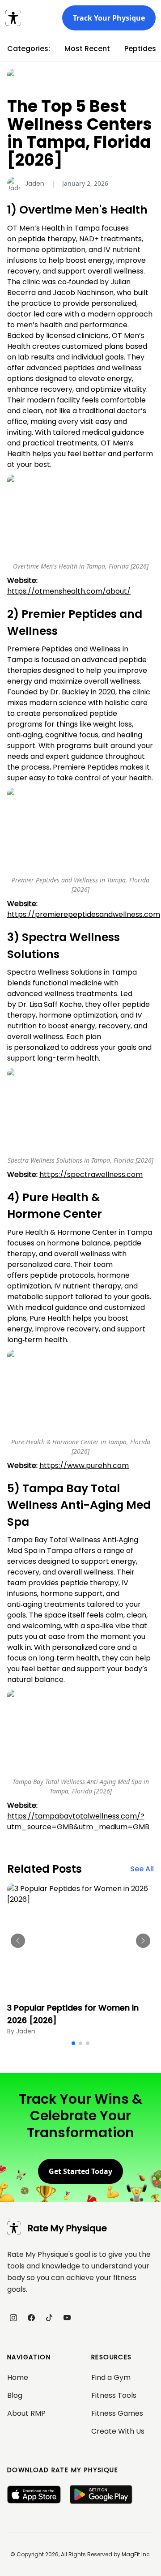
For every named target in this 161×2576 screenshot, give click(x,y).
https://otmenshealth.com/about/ (69, 591)
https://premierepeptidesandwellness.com (84, 914)
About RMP (26, 2413)
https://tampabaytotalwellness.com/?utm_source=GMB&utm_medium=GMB (78, 1821)
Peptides (140, 49)
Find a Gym (111, 2377)
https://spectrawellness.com (91, 1175)
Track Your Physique (109, 18)
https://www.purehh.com (84, 1466)
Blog (15, 2395)
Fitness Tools (114, 2395)
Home (18, 2377)
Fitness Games (117, 2413)
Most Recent (87, 49)
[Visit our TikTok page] (49, 2318)
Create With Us (118, 2431)
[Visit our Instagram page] (13, 2318)
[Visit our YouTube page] (67, 2318)
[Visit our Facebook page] (31, 2318)
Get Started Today (80, 2171)
